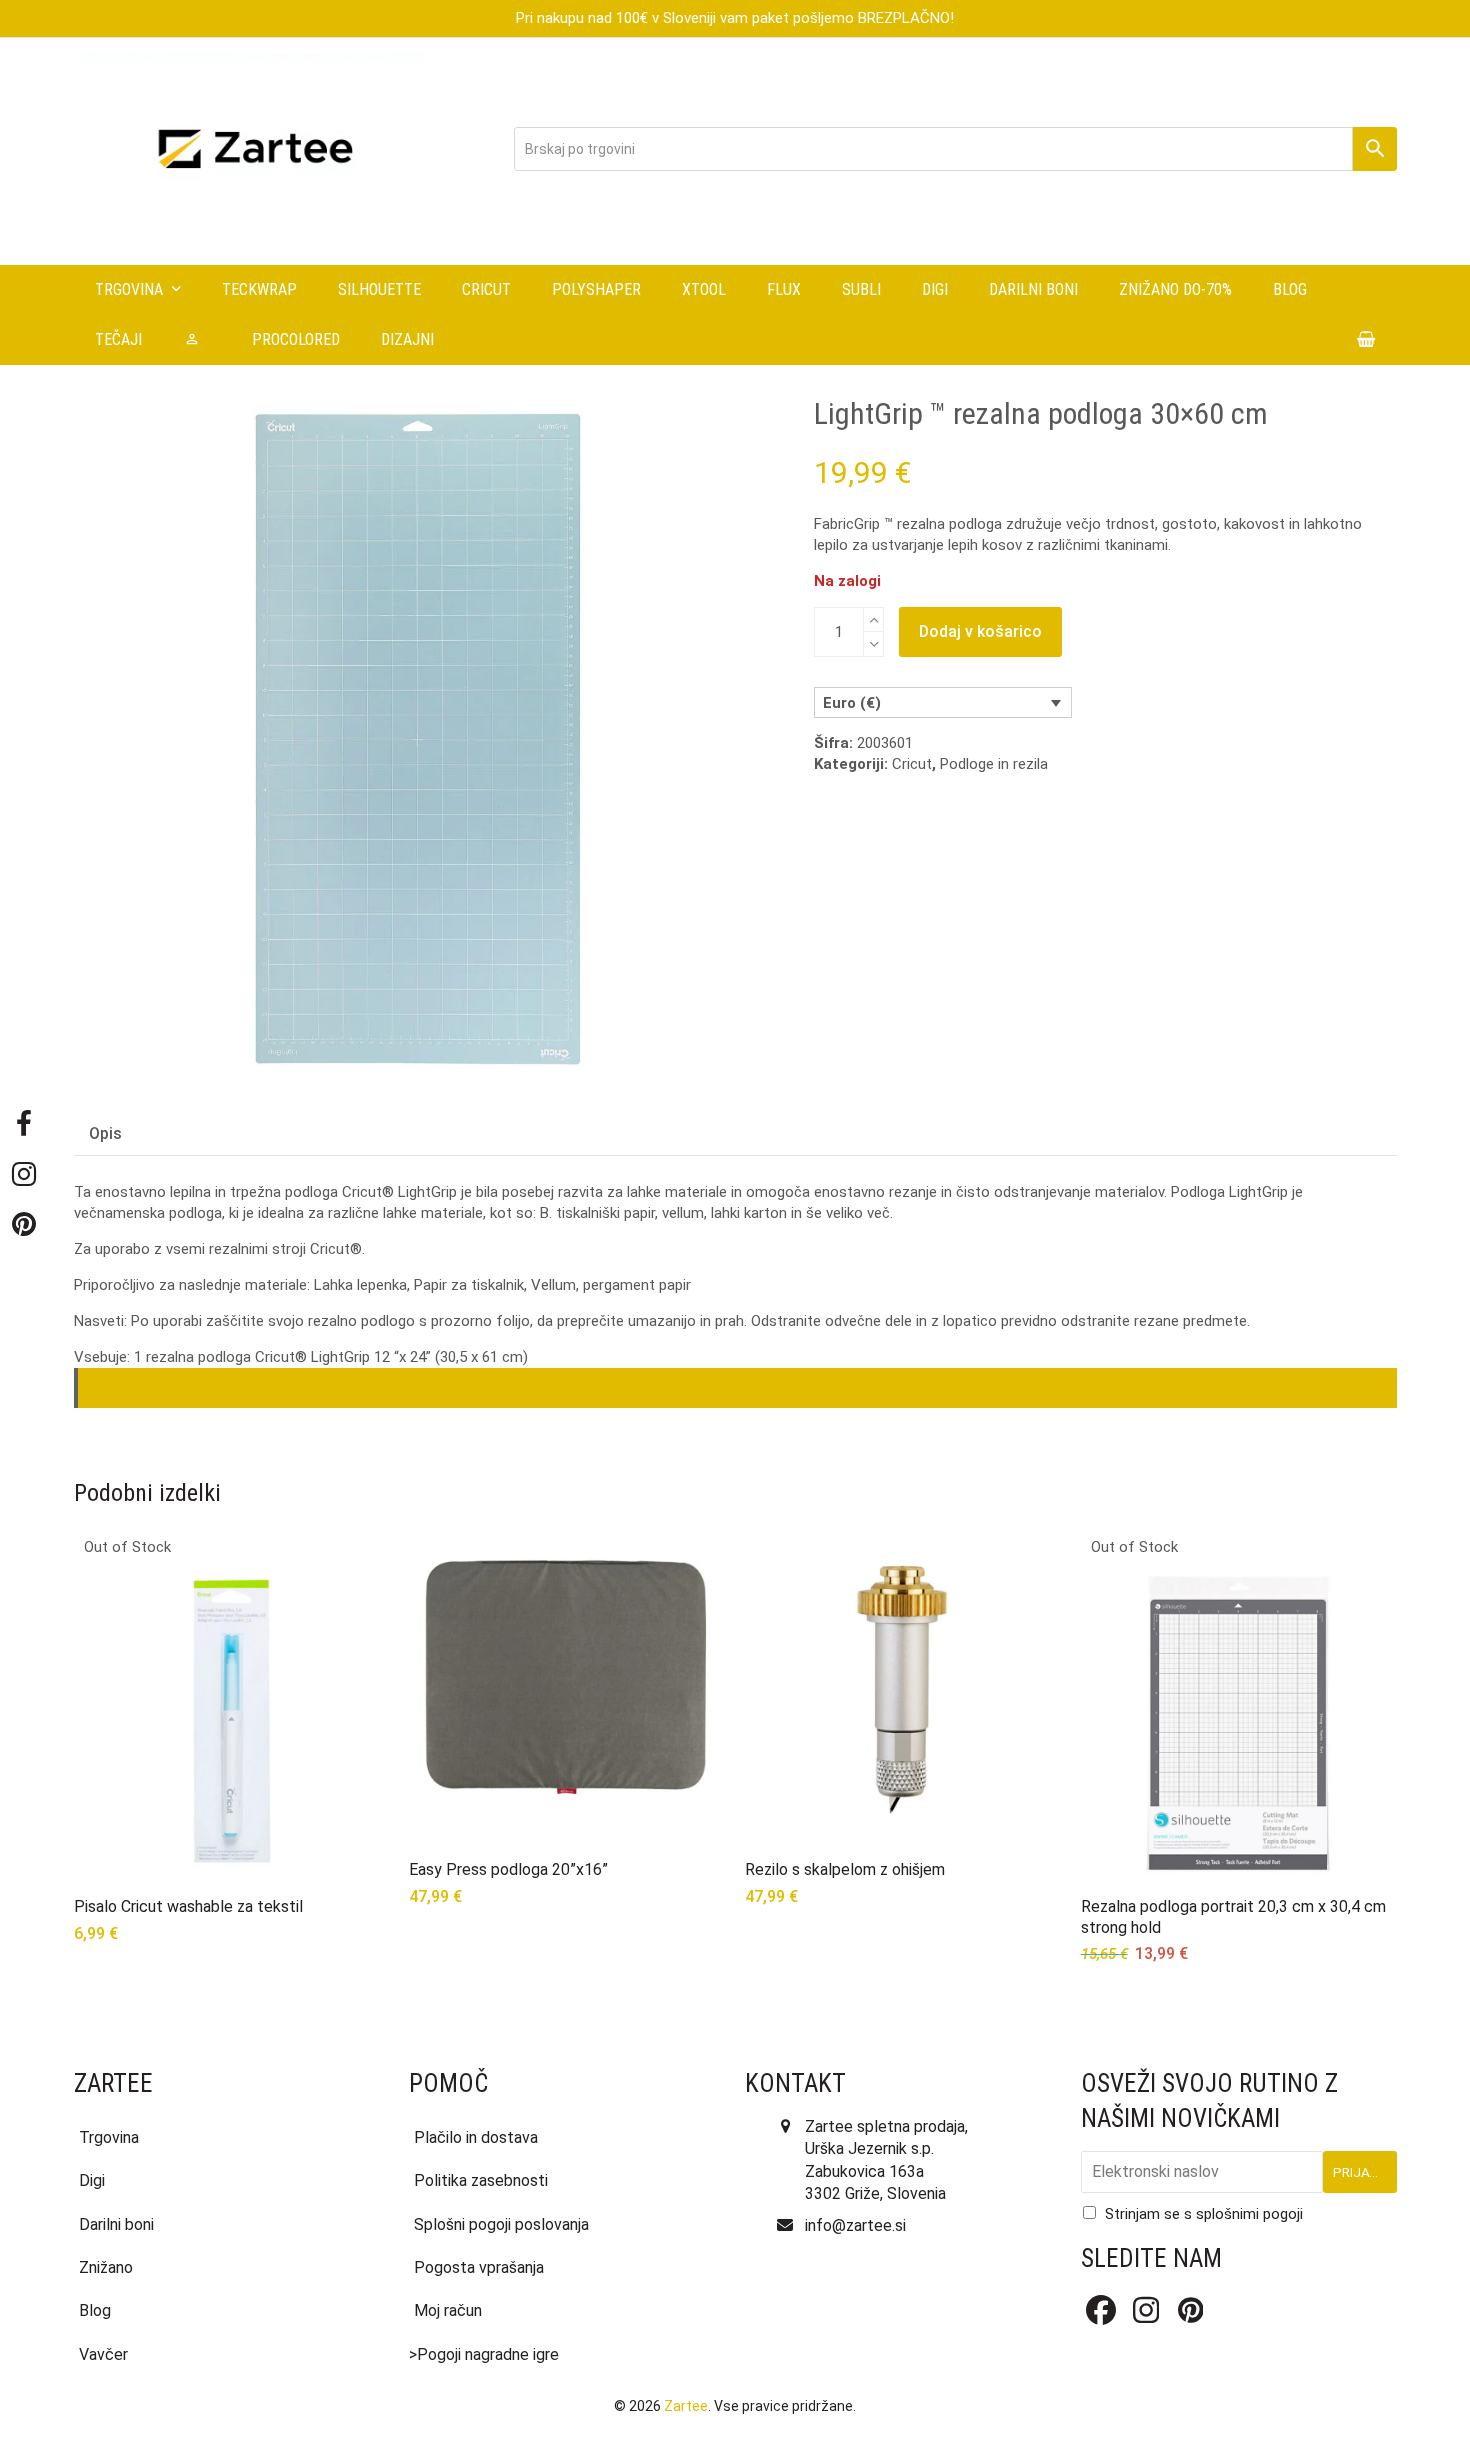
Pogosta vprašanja (479, 2267)
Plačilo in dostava (476, 2137)
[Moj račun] (197, 340)
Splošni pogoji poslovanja (501, 2224)
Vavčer (103, 2354)
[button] (1366, 340)
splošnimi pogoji (1249, 2214)
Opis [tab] (105, 1133)
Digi (92, 2180)
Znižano (106, 2267)
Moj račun (448, 2310)
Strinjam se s (1204, 2214)
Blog (95, 2310)
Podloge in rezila (994, 764)
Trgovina (109, 2137)
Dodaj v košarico (980, 631)
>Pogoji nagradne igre (484, 2354)
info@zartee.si (855, 2225)
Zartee (686, 2406)
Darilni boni (116, 2224)
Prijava (1360, 2172)
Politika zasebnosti (481, 2180)
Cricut (912, 764)
